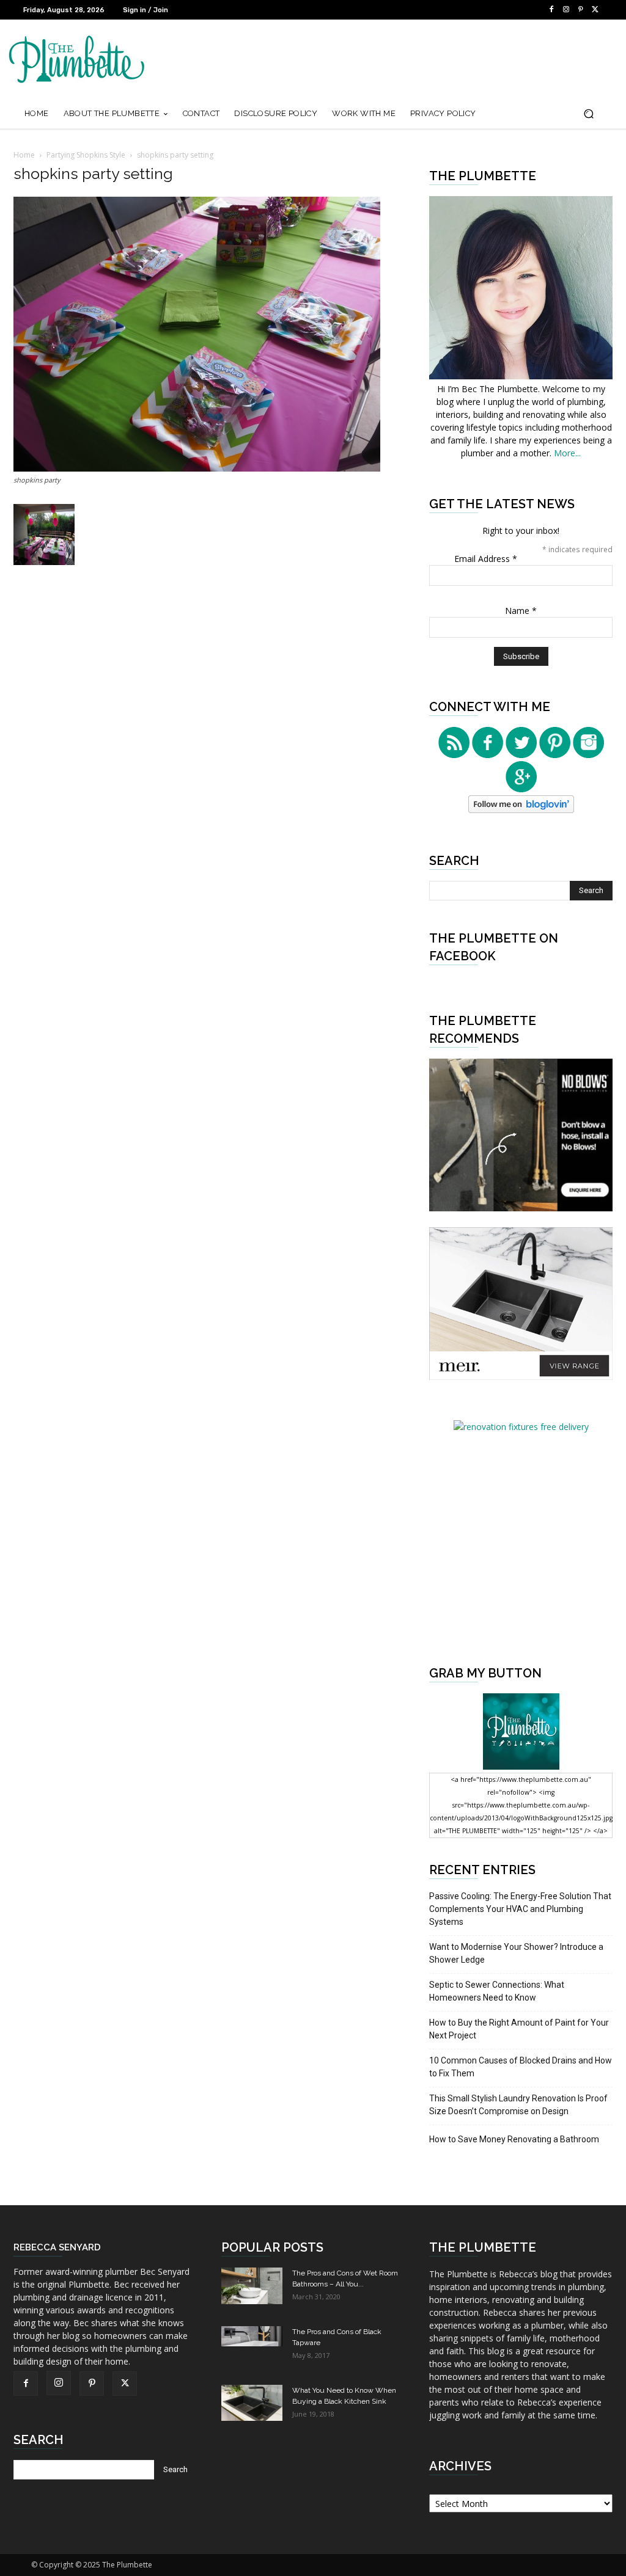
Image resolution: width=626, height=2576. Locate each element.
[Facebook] (551, 10)
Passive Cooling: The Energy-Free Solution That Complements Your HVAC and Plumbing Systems (520, 1909)
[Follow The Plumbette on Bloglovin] (521, 810)
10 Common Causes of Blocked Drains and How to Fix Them (521, 2067)
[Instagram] (566, 10)
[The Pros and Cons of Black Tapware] (252, 2336)
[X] (595, 10)
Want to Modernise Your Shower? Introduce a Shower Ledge (516, 1953)
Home (24, 155)
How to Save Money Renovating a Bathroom (514, 2139)
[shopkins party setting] (197, 468)
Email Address (486, 559)
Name (521, 611)
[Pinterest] (581, 10)
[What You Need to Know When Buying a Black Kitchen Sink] (252, 2403)
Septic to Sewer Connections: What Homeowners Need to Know (497, 1991)
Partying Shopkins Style (86, 155)
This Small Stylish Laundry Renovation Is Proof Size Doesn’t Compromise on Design (518, 2105)
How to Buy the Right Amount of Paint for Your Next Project (519, 2029)
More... (567, 453)
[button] (588, 114)
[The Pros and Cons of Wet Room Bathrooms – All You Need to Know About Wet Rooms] (252, 2286)
